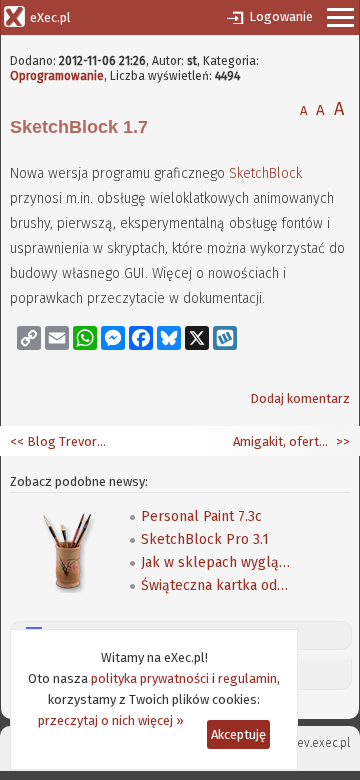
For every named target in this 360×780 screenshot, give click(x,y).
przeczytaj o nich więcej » (111, 720)
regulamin (247, 678)
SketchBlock (265, 173)
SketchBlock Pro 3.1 (205, 539)
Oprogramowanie (57, 76)
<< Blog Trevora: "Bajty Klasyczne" (60, 441)
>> (341, 441)
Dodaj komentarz (300, 398)
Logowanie (281, 16)
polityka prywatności (150, 678)
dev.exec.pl (320, 743)
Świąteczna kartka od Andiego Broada (216, 585)
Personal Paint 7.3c (201, 516)
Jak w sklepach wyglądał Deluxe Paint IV (216, 562)
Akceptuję (238, 734)
